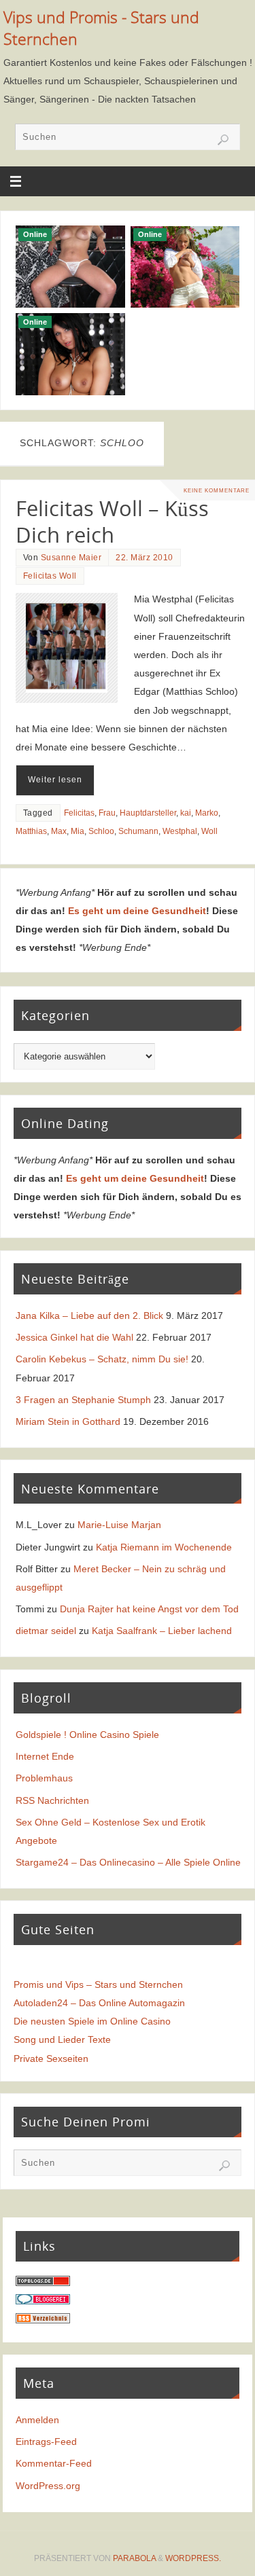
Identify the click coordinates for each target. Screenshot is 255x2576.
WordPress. (193, 2558)
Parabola (134, 2558)
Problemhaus (44, 1778)
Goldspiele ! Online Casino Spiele (87, 1735)
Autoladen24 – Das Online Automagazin (99, 2003)
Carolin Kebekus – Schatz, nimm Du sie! (102, 1359)
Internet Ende (45, 1756)
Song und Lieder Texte (62, 2039)
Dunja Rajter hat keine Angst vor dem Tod (149, 1609)
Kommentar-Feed (54, 2463)
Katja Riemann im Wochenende (164, 1547)
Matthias (31, 831)
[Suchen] (223, 140)
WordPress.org (48, 2486)
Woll (209, 831)
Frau (107, 813)
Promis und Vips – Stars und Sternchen (98, 1984)
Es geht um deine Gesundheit (137, 911)
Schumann (138, 831)
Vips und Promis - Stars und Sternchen (101, 28)
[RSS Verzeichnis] (43, 2320)
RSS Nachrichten (52, 1800)
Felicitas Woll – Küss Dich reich (112, 522)
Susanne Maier (71, 558)
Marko (207, 813)
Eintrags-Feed (46, 2442)
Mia (78, 831)
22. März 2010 (144, 558)
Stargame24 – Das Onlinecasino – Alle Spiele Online (128, 1862)
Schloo (101, 831)
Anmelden (37, 2420)
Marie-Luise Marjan (119, 1525)
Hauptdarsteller (148, 813)
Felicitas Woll (50, 576)
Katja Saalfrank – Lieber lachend (162, 1631)
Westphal (180, 831)
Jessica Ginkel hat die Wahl (74, 1337)
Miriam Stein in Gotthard (68, 1421)
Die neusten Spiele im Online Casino (92, 2021)
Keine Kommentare (217, 490)
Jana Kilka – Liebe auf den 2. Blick (89, 1316)
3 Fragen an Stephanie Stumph (83, 1400)
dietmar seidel (46, 1631)
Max (59, 831)
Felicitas (79, 813)
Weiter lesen (55, 780)
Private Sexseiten (51, 2058)
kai (186, 813)
